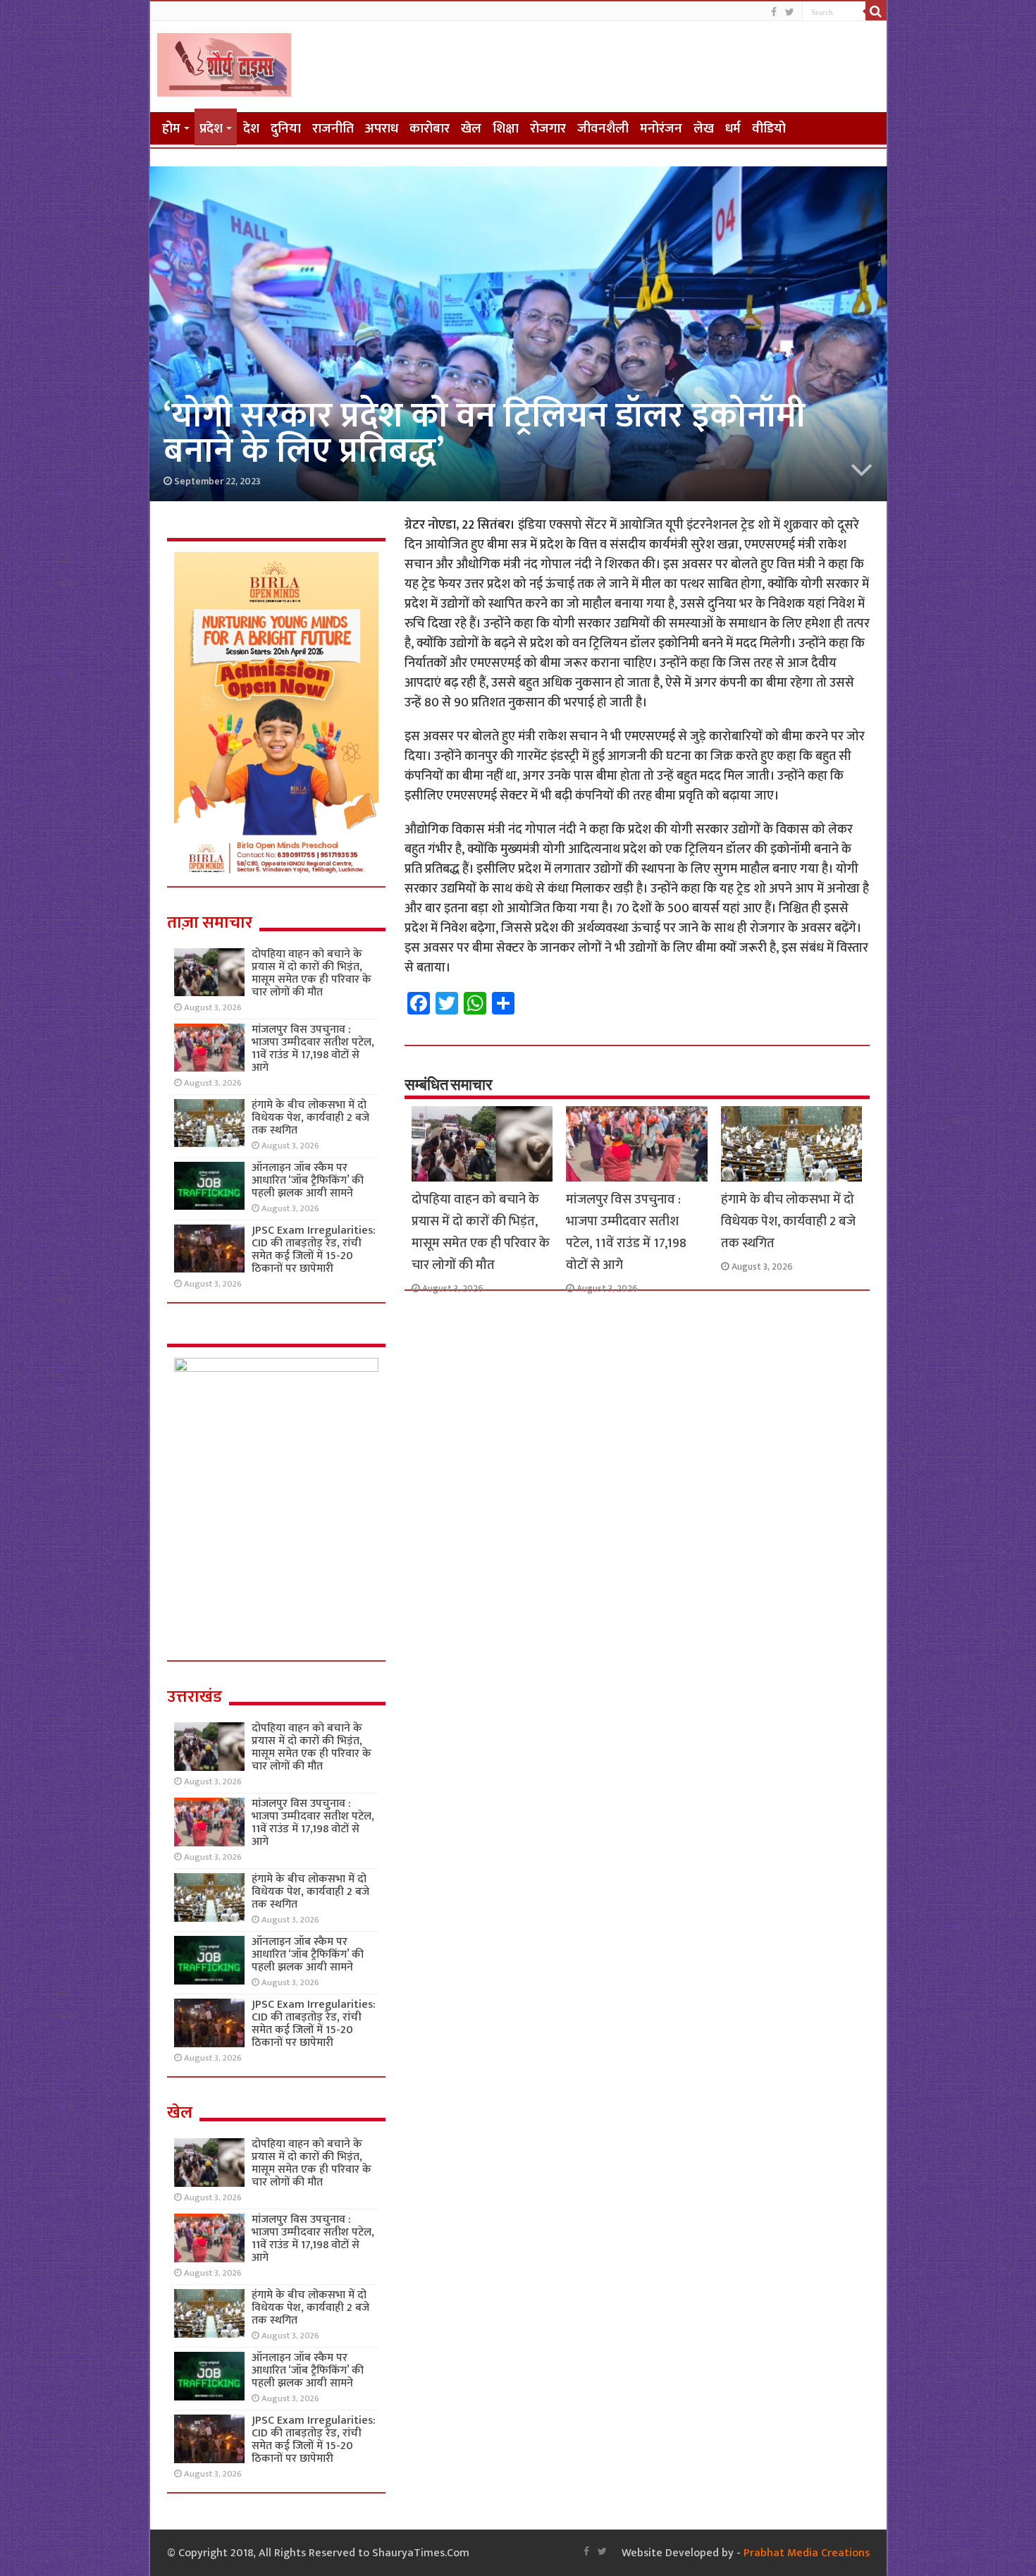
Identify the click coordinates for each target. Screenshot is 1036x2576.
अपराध (382, 129)
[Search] (876, 11)
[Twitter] (790, 12)
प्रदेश (211, 129)
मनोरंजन (661, 129)
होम (171, 129)
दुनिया (286, 129)
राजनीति (333, 129)
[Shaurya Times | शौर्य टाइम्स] (224, 62)
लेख (704, 129)
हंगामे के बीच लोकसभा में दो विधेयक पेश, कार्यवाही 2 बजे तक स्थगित (788, 1221)
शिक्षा (506, 129)
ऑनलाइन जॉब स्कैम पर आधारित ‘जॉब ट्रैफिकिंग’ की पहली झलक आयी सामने (308, 1180)
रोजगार (548, 129)
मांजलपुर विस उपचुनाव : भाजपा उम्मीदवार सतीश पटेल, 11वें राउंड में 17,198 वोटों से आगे (626, 1232)
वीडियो (769, 129)
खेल (471, 129)
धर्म (733, 129)
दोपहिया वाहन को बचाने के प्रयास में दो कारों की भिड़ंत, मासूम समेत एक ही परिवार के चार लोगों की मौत (481, 1232)
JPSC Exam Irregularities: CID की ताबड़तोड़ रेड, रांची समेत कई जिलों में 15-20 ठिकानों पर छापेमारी (314, 1250)
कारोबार (430, 129)
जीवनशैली (603, 129)
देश (251, 129)
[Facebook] (774, 12)
